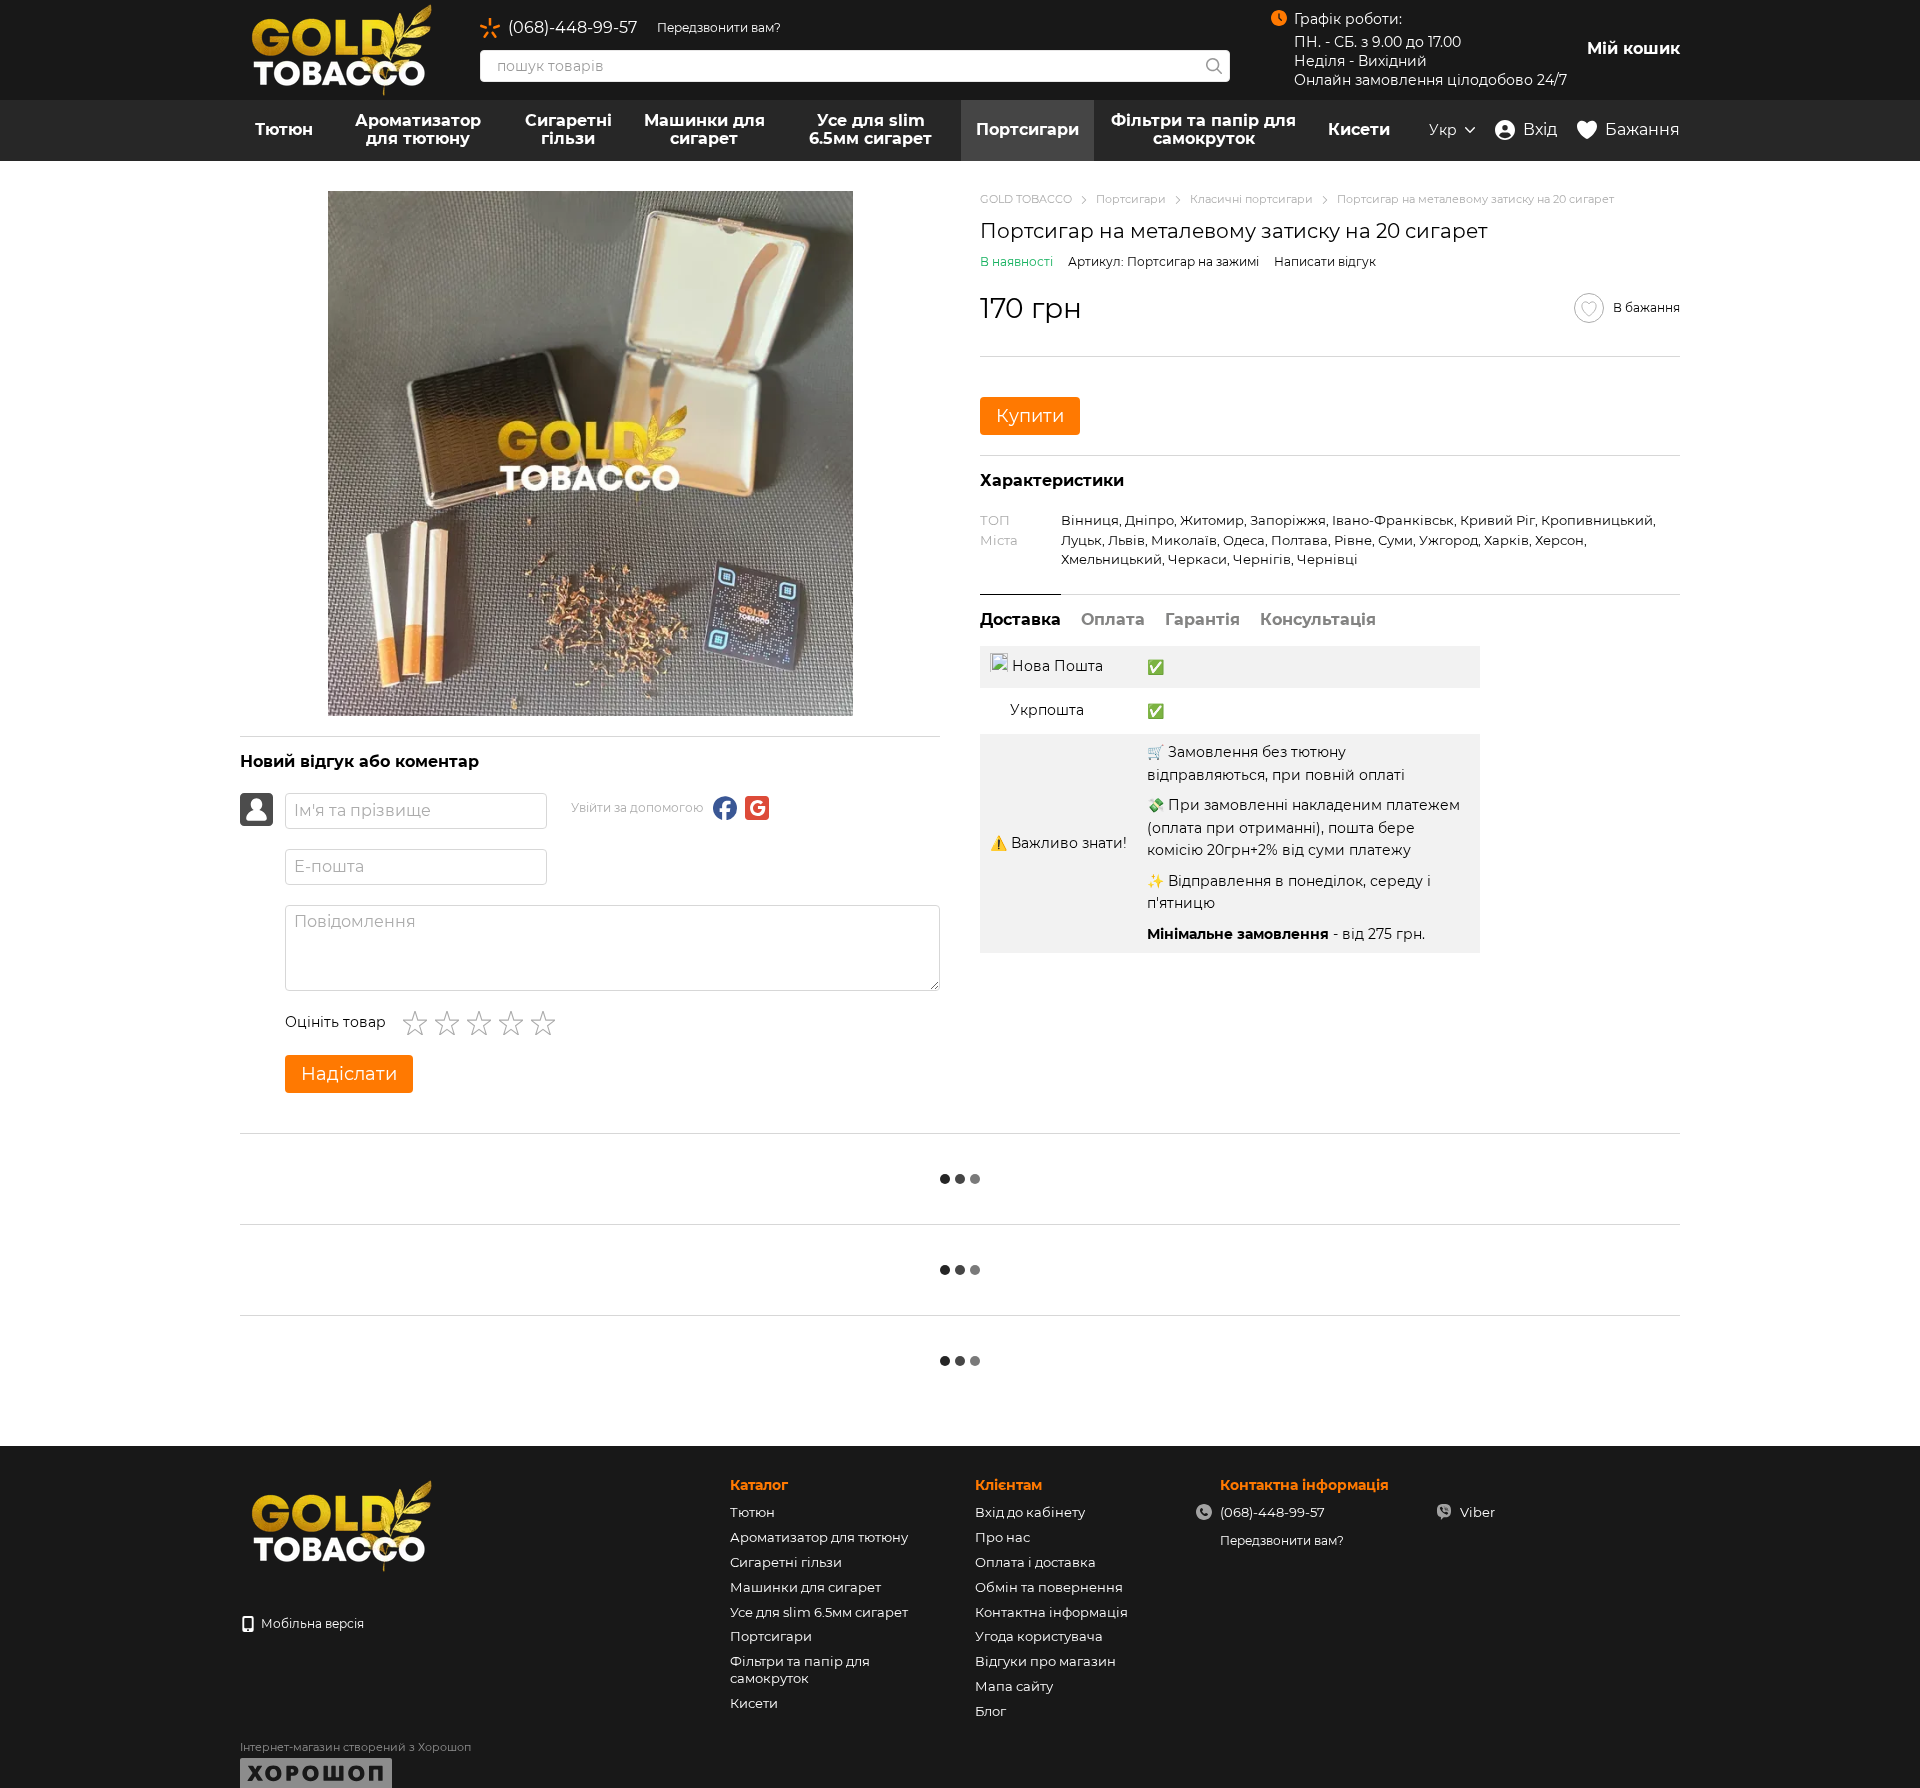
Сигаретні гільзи (568, 129)
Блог (990, 1711)
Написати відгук (1325, 261)
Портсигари (1027, 129)
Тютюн (284, 129)
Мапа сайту (1014, 1686)
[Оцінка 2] (451, 1023)
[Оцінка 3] (483, 1023)
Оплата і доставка (1035, 1562)
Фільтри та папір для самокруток (1203, 129)
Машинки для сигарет (704, 129)
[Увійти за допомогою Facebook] (725, 808)
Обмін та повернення (1049, 1587)
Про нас (1002, 1537)
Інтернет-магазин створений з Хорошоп (355, 1747)
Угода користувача (1039, 1636)
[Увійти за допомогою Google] (757, 808)
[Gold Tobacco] (340, 1524)
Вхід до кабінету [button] (1030, 1512)
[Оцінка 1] (419, 1023)
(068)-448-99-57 (572, 28)
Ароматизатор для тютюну (418, 129)
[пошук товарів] (1214, 66)
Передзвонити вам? (719, 27)
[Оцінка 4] (515, 1023)
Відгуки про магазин (1045, 1661)
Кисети (1359, 129)
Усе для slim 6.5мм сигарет (870, 129)
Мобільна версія (311, 1623)
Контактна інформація (1051, 1612)
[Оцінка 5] (547, 1023)
